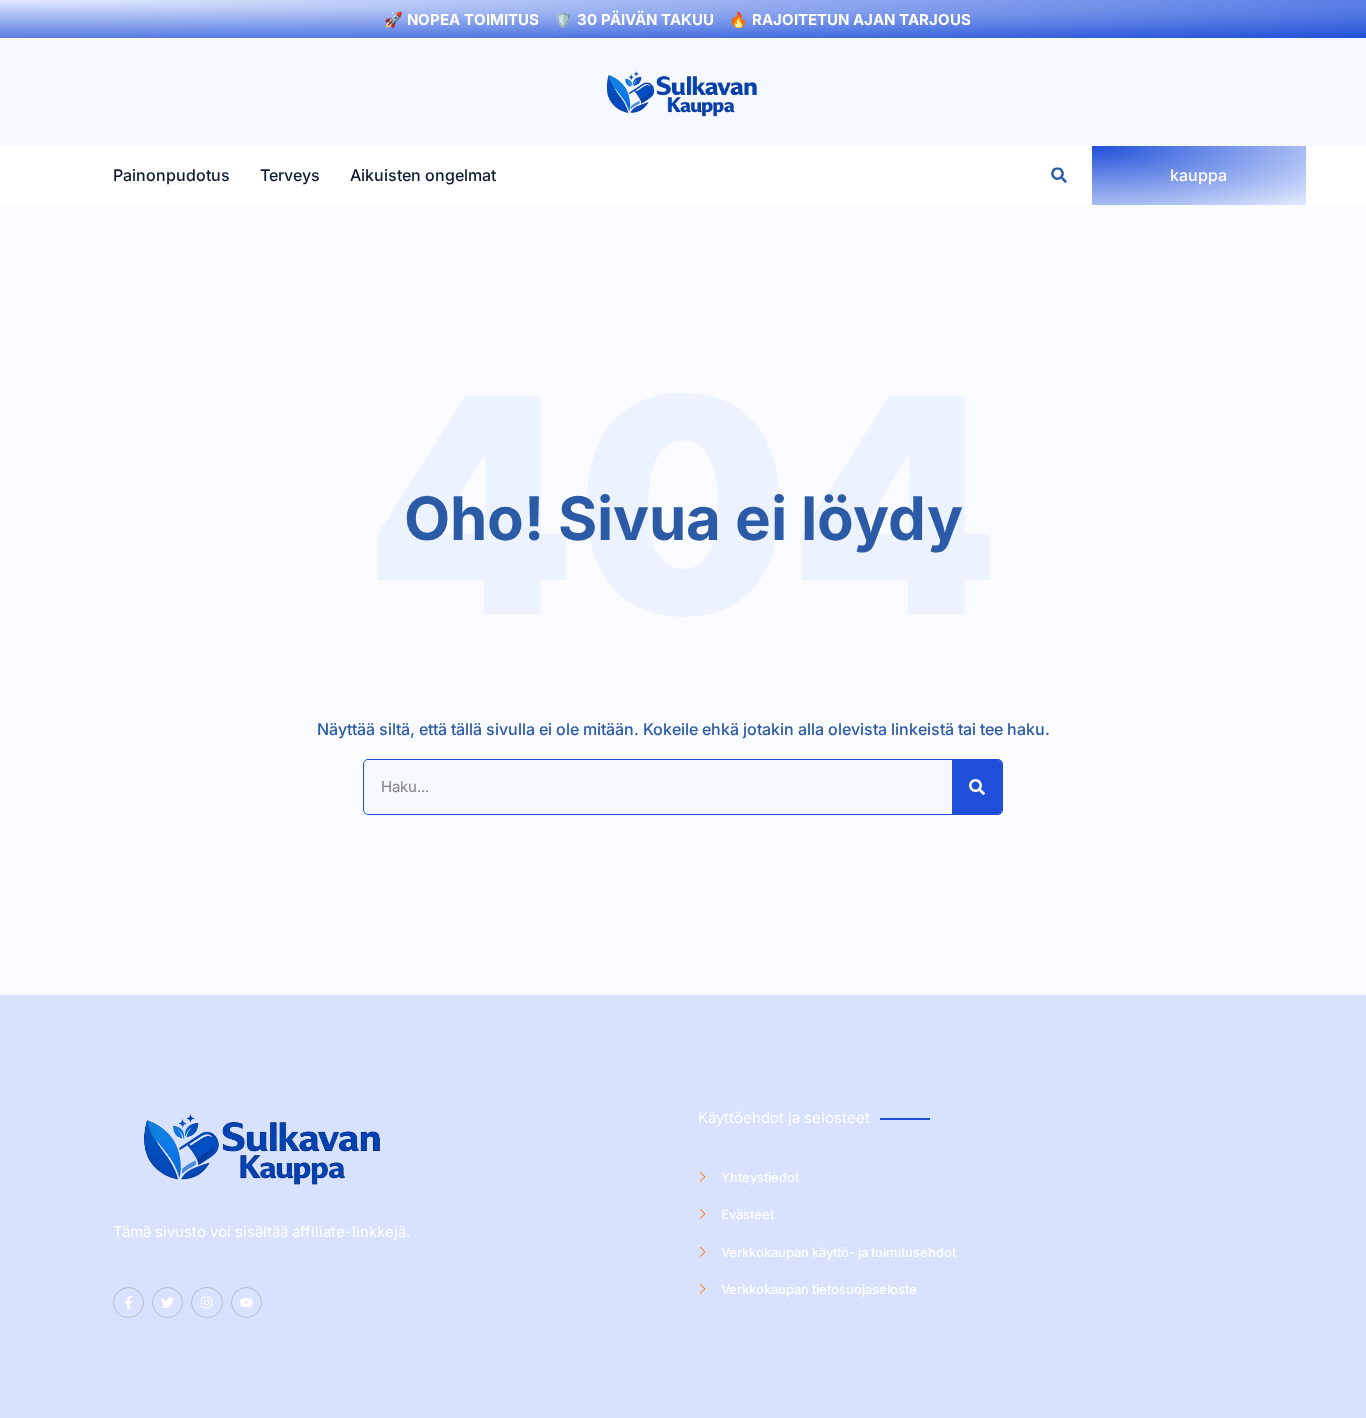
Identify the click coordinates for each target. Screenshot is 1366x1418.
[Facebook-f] (128, 1302)
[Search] (977, 787)
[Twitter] (167, 1302)
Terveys (290, 175)
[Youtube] (246, 1302)
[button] (1059, 175)
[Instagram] (206, 1302)
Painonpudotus (171, 175)
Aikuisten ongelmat (423, 175)
